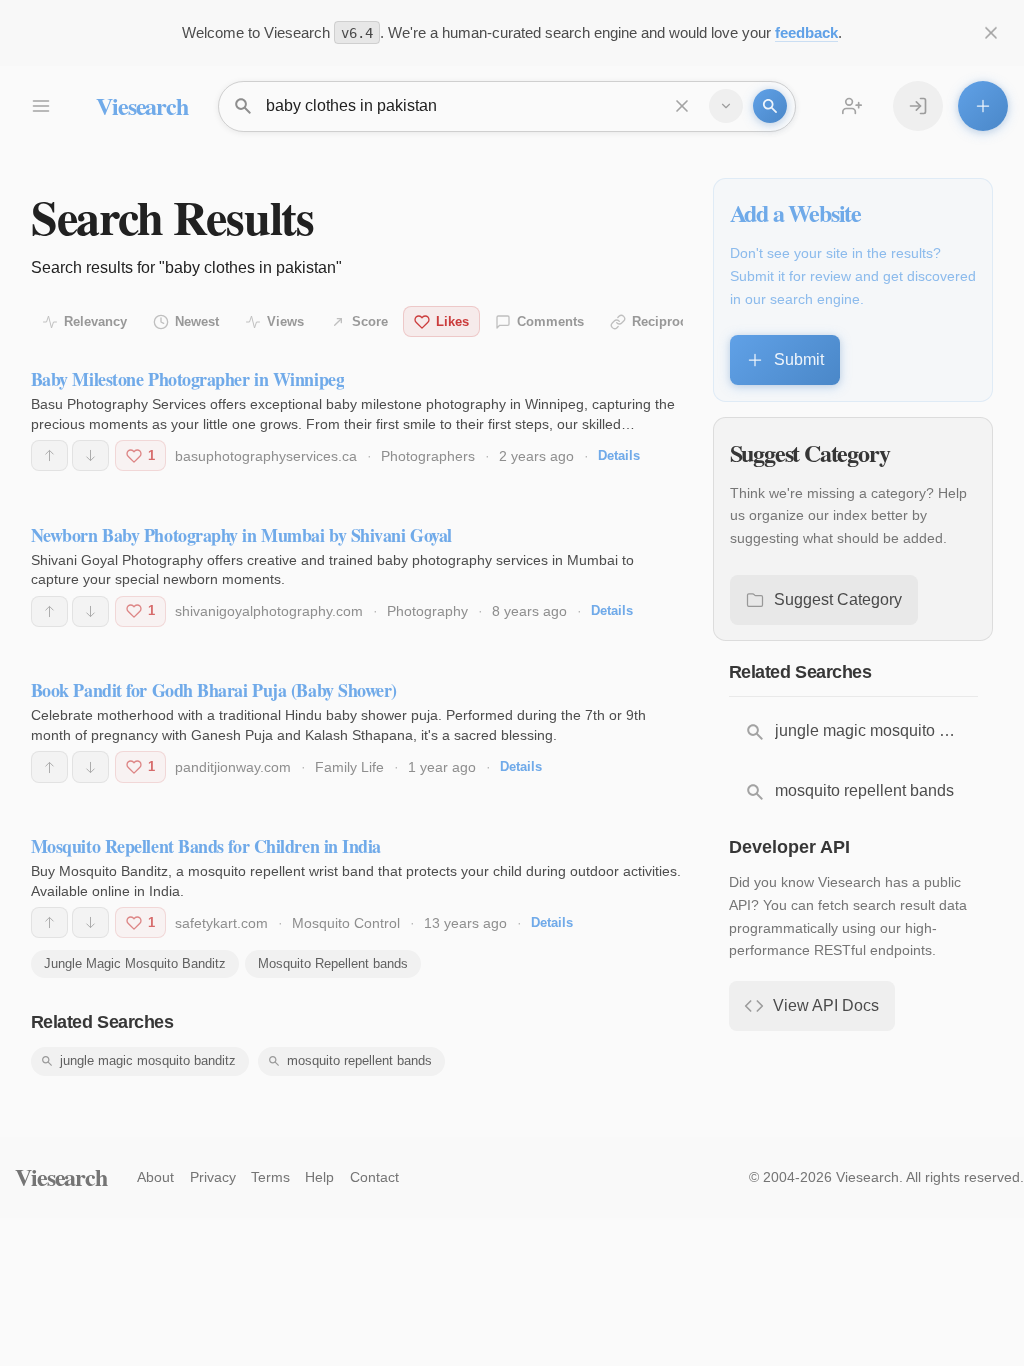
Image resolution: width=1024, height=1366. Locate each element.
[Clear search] (682, 106)
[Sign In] (918, 106)
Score (370, 321)
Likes (452, 321)
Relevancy (95, 321)
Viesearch (141, 105)
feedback (806, 32)
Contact (374, 1177)
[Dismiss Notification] (991, 33)
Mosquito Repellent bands (333, 963)
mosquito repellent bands (359, 1060)
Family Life (349, 767)
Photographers (428, 456)
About (155, 1177)
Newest (197, 321)
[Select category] (726, 106)
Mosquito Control (346, 923)
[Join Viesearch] (852, 106)
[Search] (770, 106)
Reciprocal (665, 321)
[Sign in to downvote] (90, 455)
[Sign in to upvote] (49, 455)
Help (319, 1177)
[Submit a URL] (983, 106)
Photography (427, 611)
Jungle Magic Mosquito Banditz (135, 963)
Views (285, 321)
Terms (270, 1177)
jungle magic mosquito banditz (148, 1060)
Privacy (213, 1177)
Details (619, 455)
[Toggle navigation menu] (40, 106)
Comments (550, 321)
